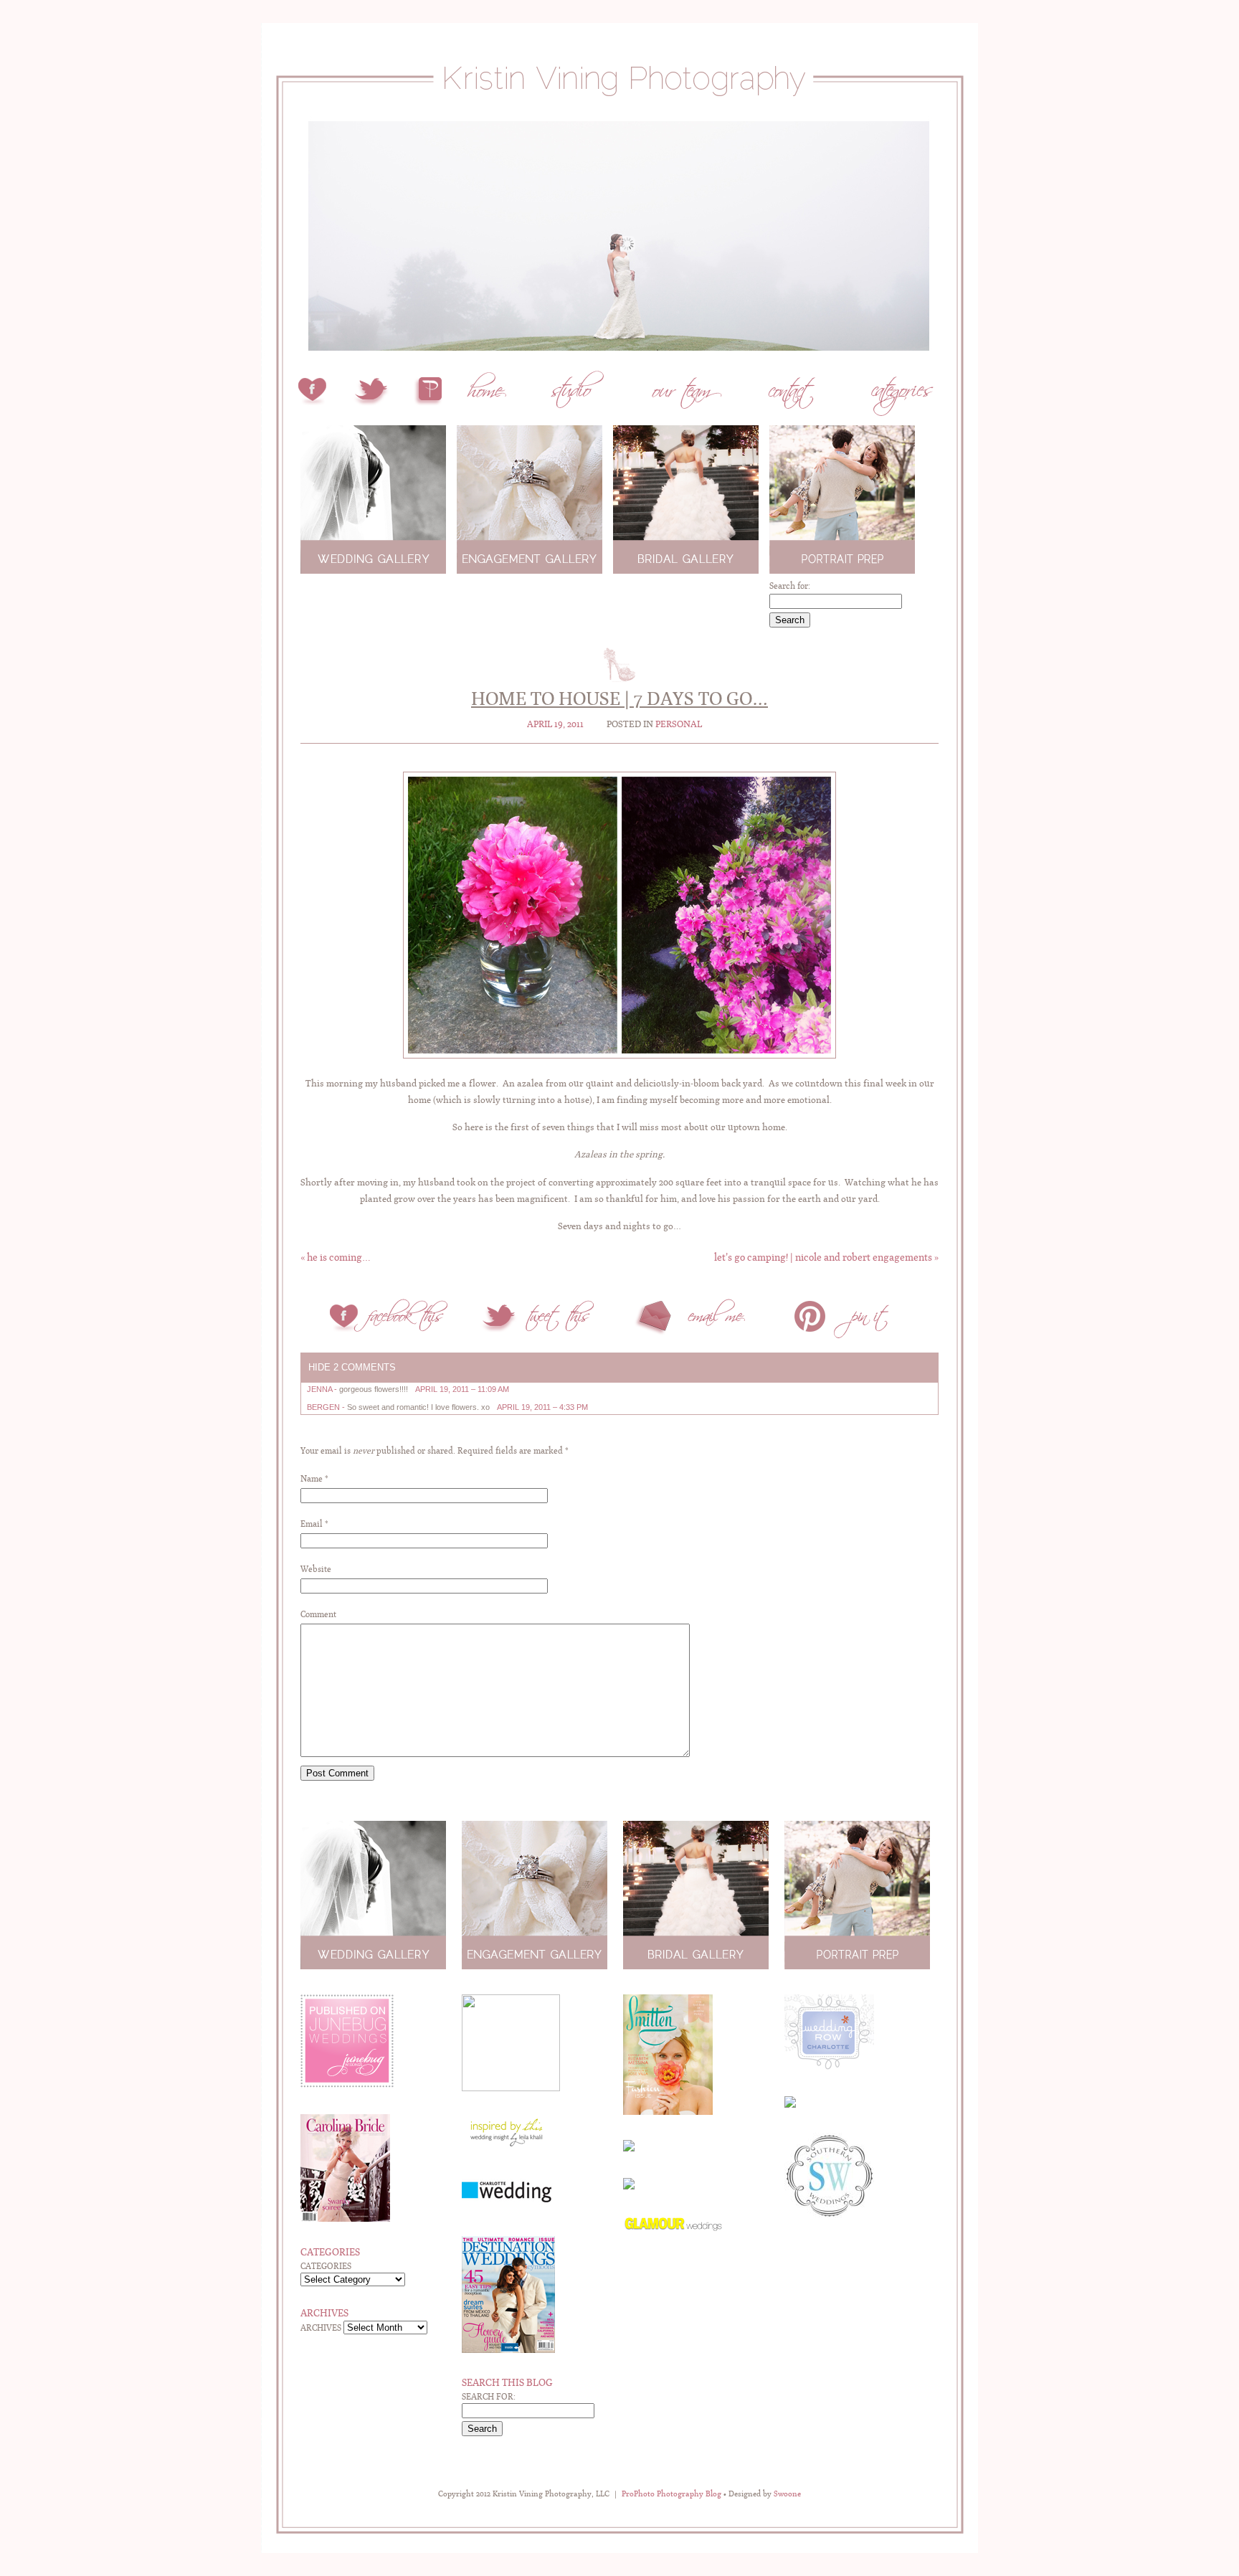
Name (312, 1479)
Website (316, 1569)
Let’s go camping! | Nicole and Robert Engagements (826, 1257)
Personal (679, 724)
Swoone (787, 2494)
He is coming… (336, 1257)
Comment (318, 1614)
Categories (326, 2266)
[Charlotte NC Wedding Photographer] (619, 113)
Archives (321, 2328)
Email (312, 1524)
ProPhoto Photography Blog (671, 2494)
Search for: (790, 586)
